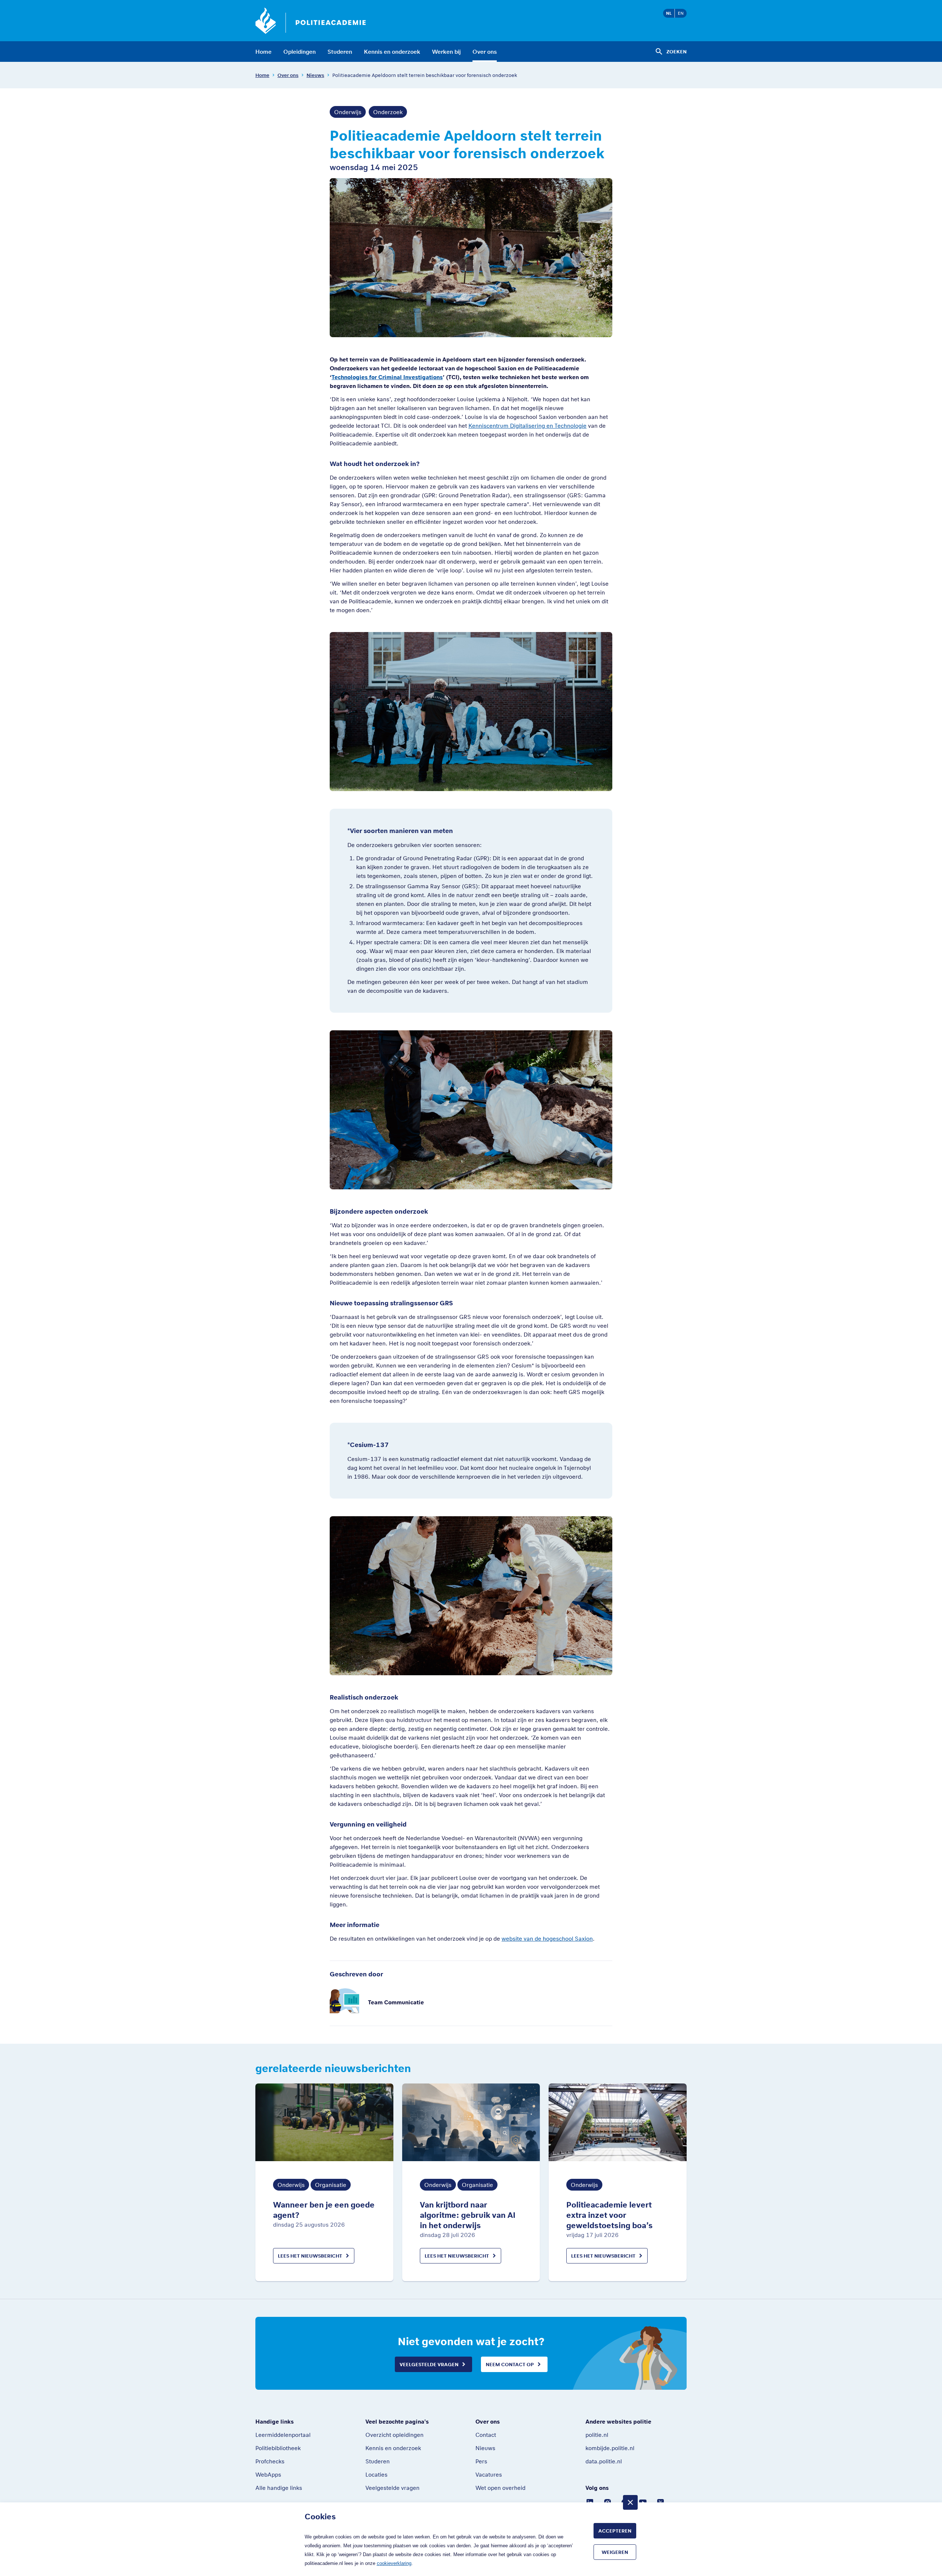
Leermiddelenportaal (283, 2435)
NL (669, 13)
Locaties (376, 2474)
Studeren (340, 52)
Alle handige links (279, 2488)
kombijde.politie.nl (610, 2448)
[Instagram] (608, 2502)
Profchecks (270, 2461)
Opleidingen (300, 52)
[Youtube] (643, 2502)
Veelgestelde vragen (429, 2364)
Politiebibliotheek (278, 2448)
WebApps (268, 2474)
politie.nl (597, 2435)
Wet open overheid (500, 2488)
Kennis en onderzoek (392, 52)
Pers (481, 2461)
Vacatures (489, 2474)
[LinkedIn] (590, 2502)
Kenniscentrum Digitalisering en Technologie (527, 426)
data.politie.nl (604, 2461)
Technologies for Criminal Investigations (387, 377)
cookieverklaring (394, 2563)
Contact (486, 2435)
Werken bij (446, 52)
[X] (661, 2502)
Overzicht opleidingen (394, 2435)
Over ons (485, 52)
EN (681, 13)
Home (263, 52)
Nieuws (315, 75)
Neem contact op (510, 2364)
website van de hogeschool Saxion (547, 1938)
